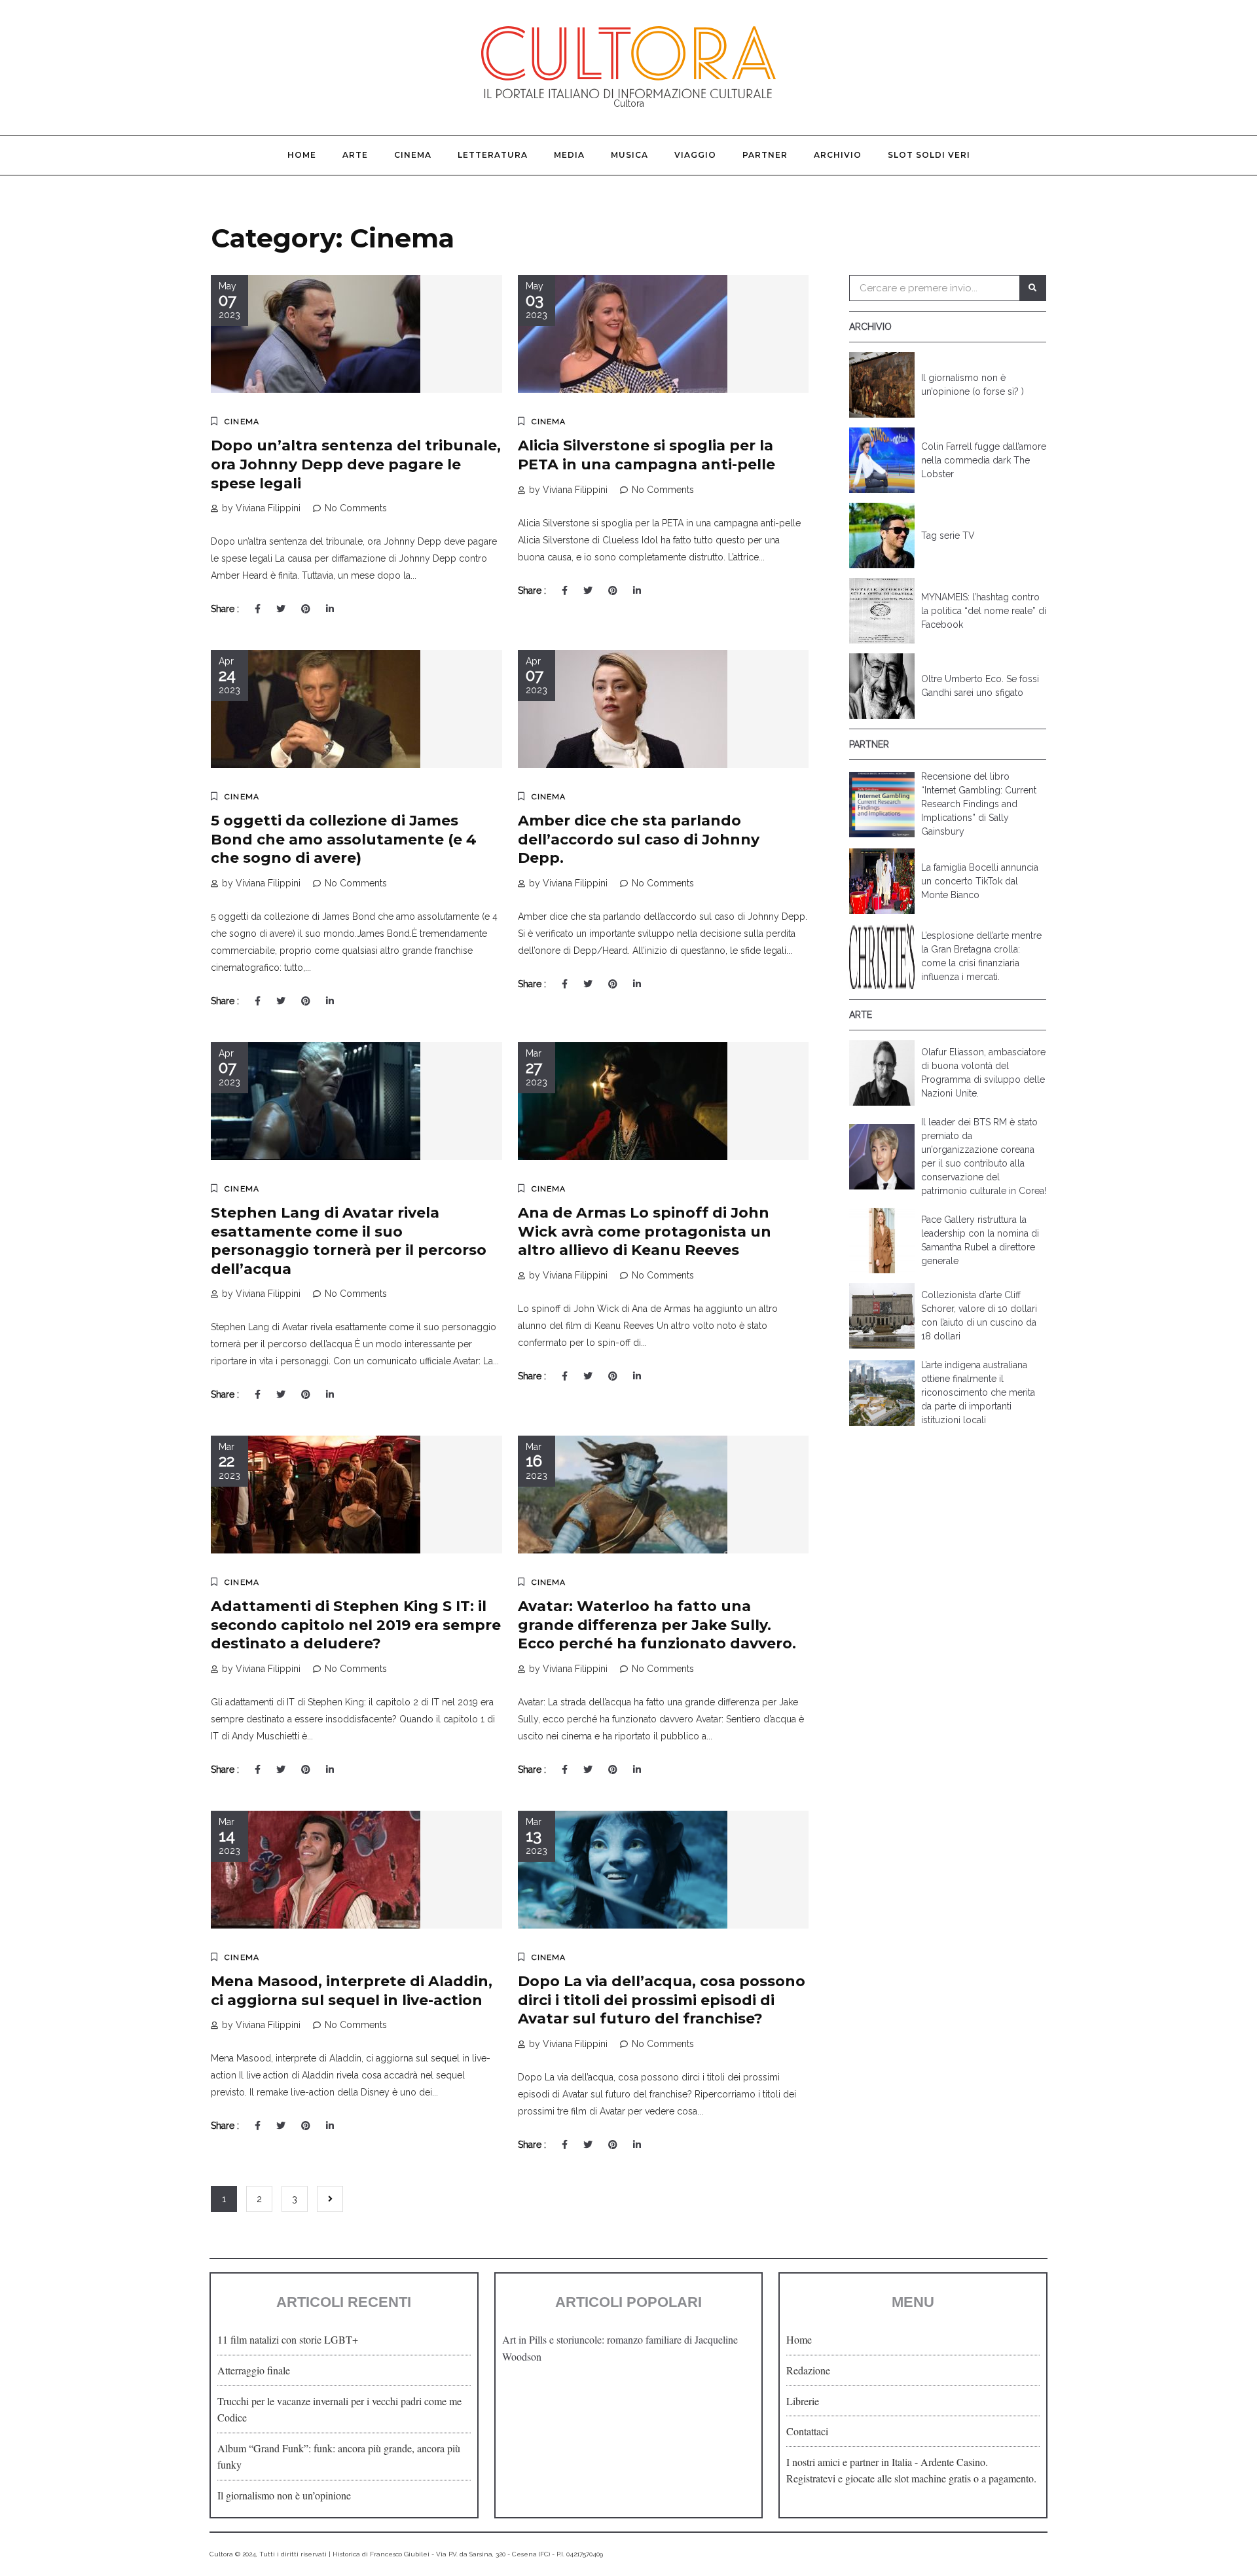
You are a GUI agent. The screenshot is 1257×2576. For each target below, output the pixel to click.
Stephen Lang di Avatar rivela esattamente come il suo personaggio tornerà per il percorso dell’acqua (349, 1241)
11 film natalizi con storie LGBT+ (288, 2339)
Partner (765, 155)
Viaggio (695, 155)
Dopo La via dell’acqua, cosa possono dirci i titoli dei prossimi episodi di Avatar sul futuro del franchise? (662, 2000)
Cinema (413, 155)
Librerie (803, 2401)
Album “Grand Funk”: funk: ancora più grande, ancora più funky (339, 2457)
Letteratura (493, 155)
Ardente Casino (953, 2462)
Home (302, 155)
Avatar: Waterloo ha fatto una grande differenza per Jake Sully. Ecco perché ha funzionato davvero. (657, 1625)
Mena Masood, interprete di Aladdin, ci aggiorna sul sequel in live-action (352, 1991)
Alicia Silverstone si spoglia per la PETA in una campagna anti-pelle (647, 455)
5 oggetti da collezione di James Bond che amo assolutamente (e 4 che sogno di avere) (344, 839)
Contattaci (807, 2431)
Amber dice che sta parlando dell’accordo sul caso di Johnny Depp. (639, 839)
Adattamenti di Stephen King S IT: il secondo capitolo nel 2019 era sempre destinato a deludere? (356, 1625)
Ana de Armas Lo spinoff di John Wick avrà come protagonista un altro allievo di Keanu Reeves (645, 1231)
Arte (355, 155)
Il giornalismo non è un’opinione (284, 2495)
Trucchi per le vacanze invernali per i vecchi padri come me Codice (339, 2409)
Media (569, 155)
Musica (629, 155)
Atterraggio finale (254, 2370)
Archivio (838, 155)
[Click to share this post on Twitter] (281, 609)
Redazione (808, 2370)
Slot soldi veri (929, 155)
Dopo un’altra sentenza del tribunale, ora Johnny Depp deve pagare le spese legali (356, 464)
